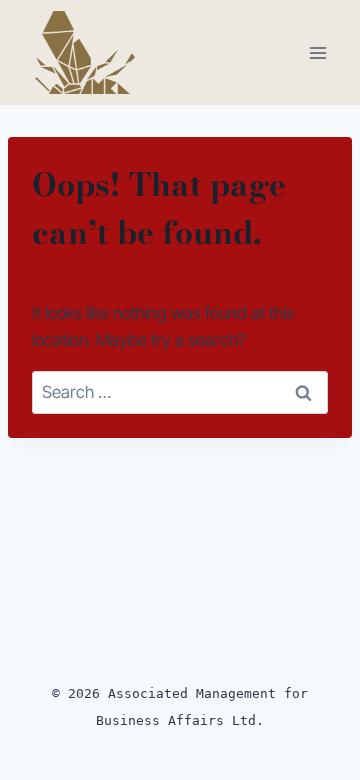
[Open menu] (317, 52)
